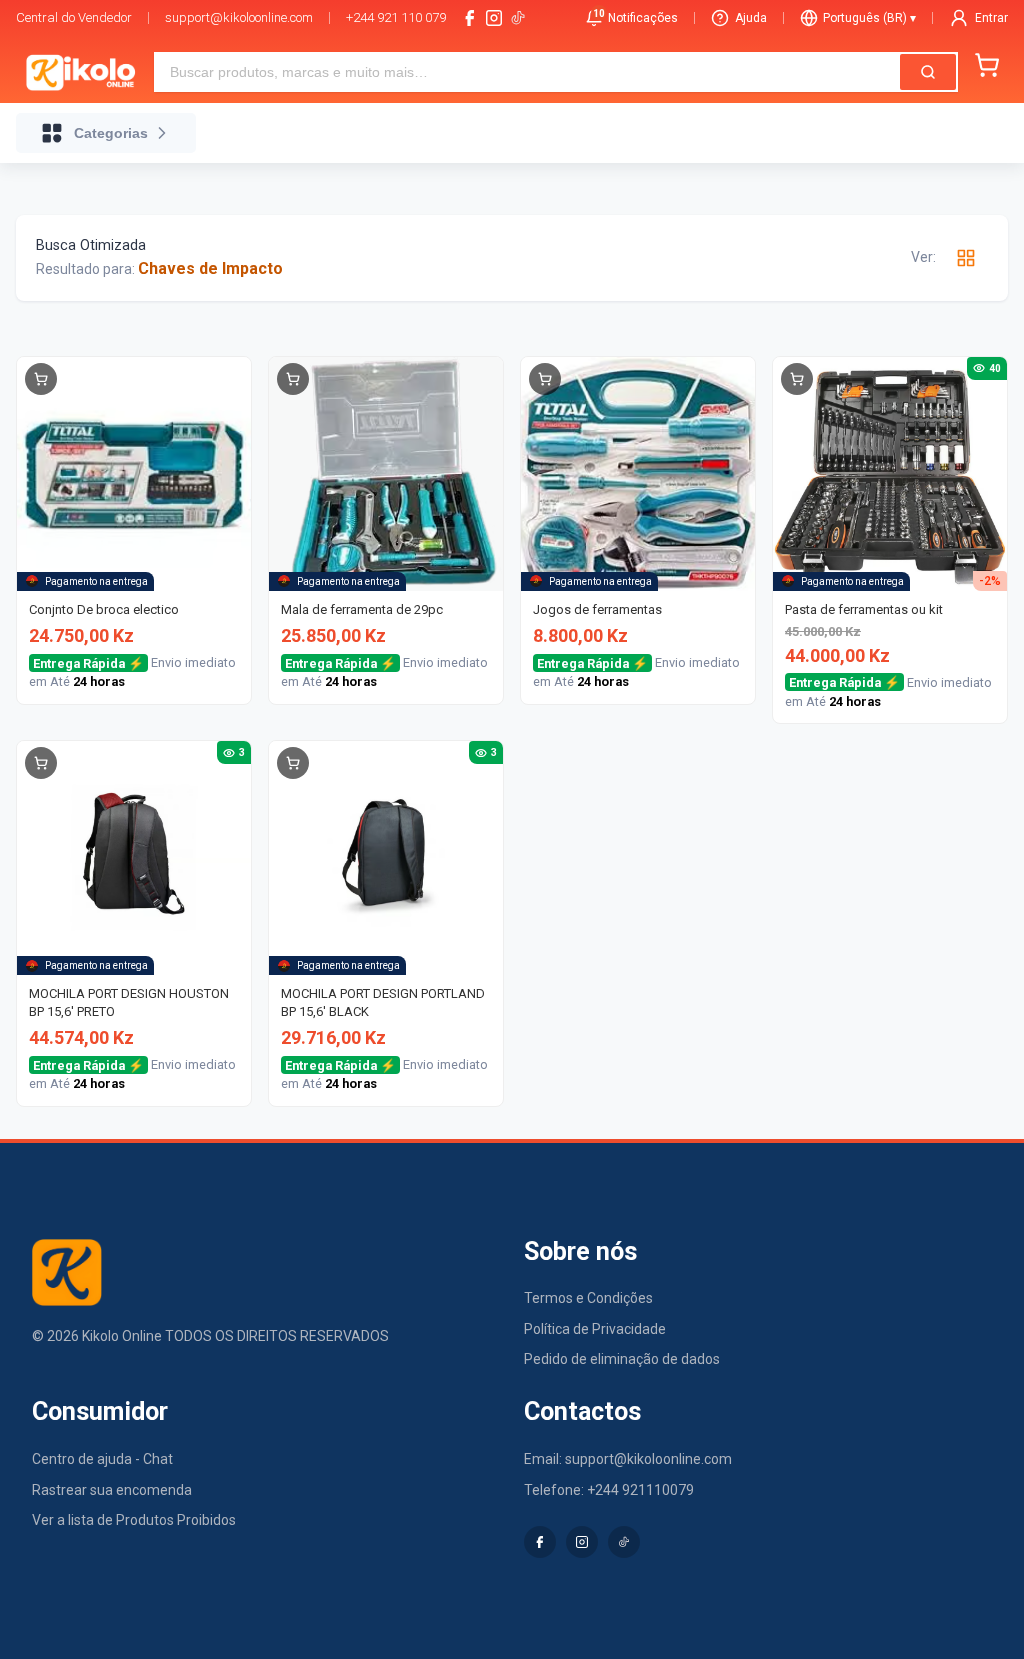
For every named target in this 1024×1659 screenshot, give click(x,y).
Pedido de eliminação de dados (622, 1359)
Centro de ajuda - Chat (102, 1459)
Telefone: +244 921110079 (609, 1490)
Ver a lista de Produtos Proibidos (134, 1520)
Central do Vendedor (74, 17)
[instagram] (494, 18)
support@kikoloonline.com (239, 17)
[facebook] (470, 18)
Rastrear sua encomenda (112, 1490)
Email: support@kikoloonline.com (628, 1459)
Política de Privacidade (595, 1329)
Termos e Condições (588, 1298)
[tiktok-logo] (518, 18)
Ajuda (751, 18)
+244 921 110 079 (396, 17)
